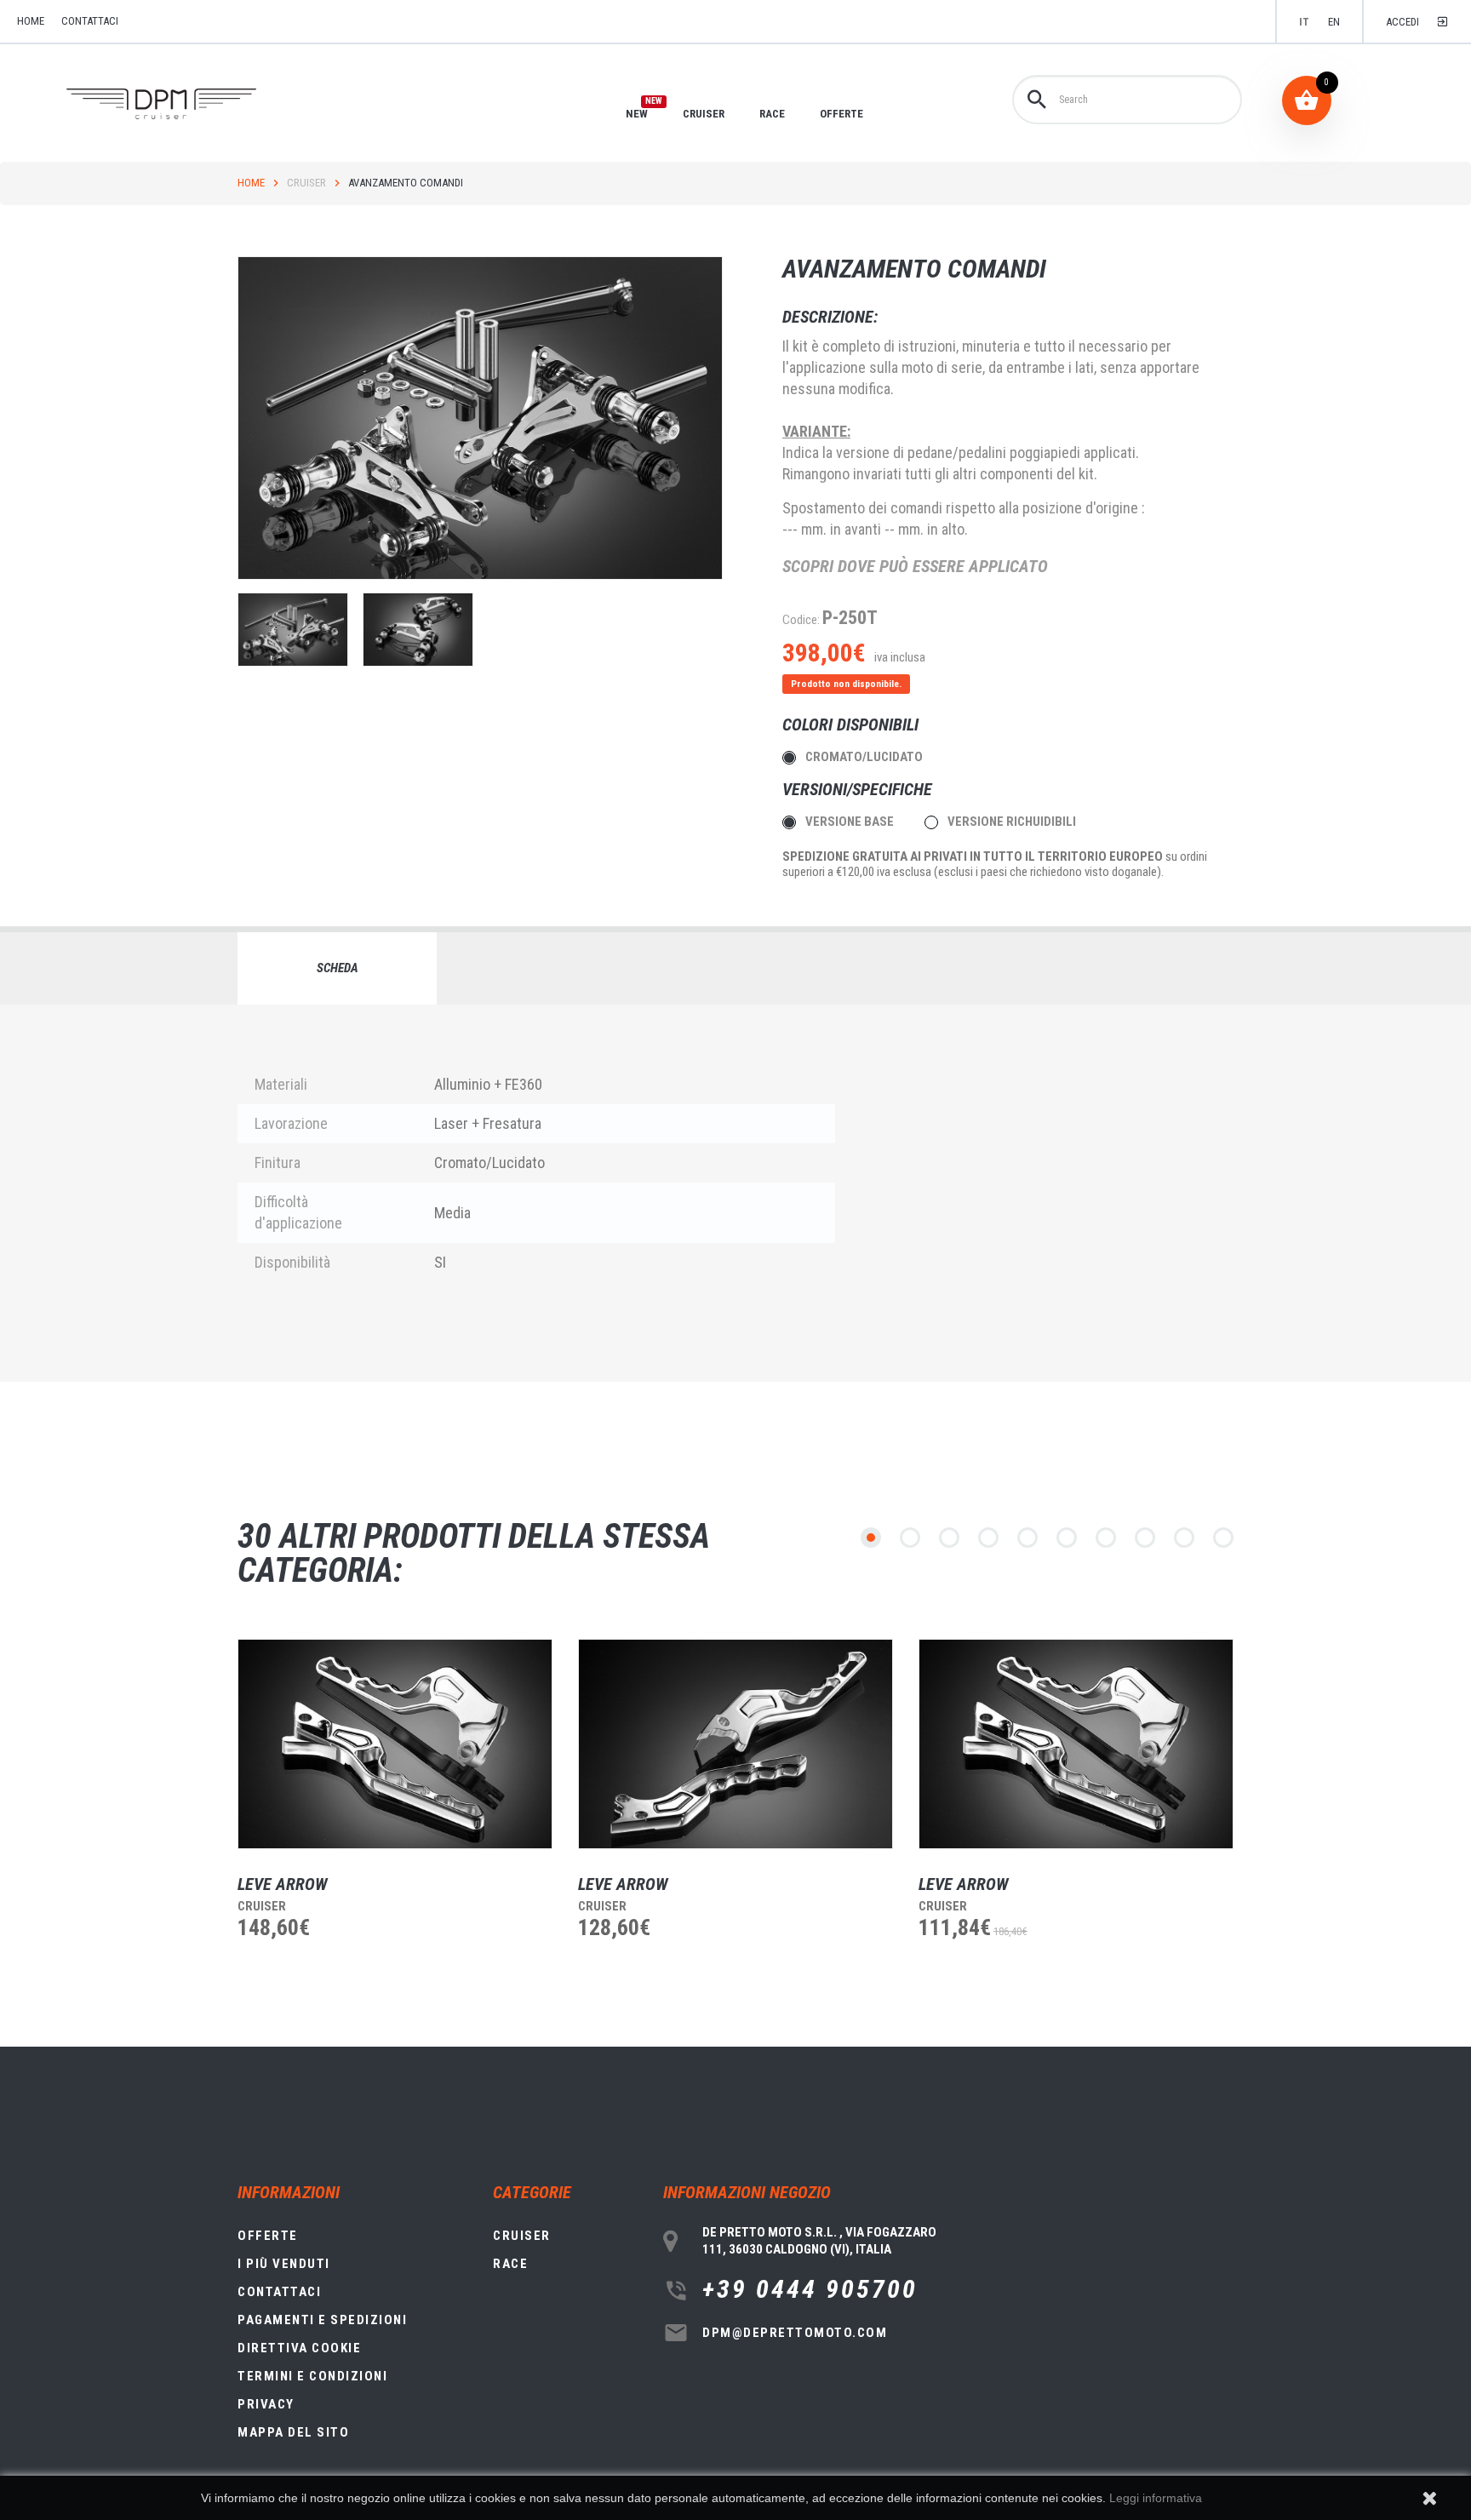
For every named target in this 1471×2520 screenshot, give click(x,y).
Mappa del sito (293, 2432)
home (31, 21)
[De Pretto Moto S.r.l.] (185, 104)
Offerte (268, 2236)
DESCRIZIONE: (830, 317)
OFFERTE (841, 114)
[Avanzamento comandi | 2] (418, 630)
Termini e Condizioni (312, 2376)
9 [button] (1184, 1538)
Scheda (338, 968)
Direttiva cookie (299, 2348)
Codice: (801, 620)
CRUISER (704, 114)
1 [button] (871, 1538)
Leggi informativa (1156, 2498)
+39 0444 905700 (810, 2289)
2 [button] (910, 1538)
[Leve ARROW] (395, 1744)
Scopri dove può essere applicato (915, 566)
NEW (637, 113)
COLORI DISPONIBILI (853, 724)
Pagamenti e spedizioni (322, 2320)
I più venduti (284, 2264)
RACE (772, 114)
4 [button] (988, 1538)
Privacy (266, 2404)
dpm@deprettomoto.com (795, 2333)
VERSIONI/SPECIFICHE (859, 789)
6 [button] (1067, 1538)
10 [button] (1223, 1538)
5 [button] (1027, 1538)
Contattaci (90, 21)
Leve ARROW (283, 1884)
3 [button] (949, 1538)
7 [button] (1106, 1538)
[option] (382, 1821)
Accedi (1402, 22)
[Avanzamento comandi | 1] (293, 630)
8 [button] (1145, 1538)
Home (251, 183)
